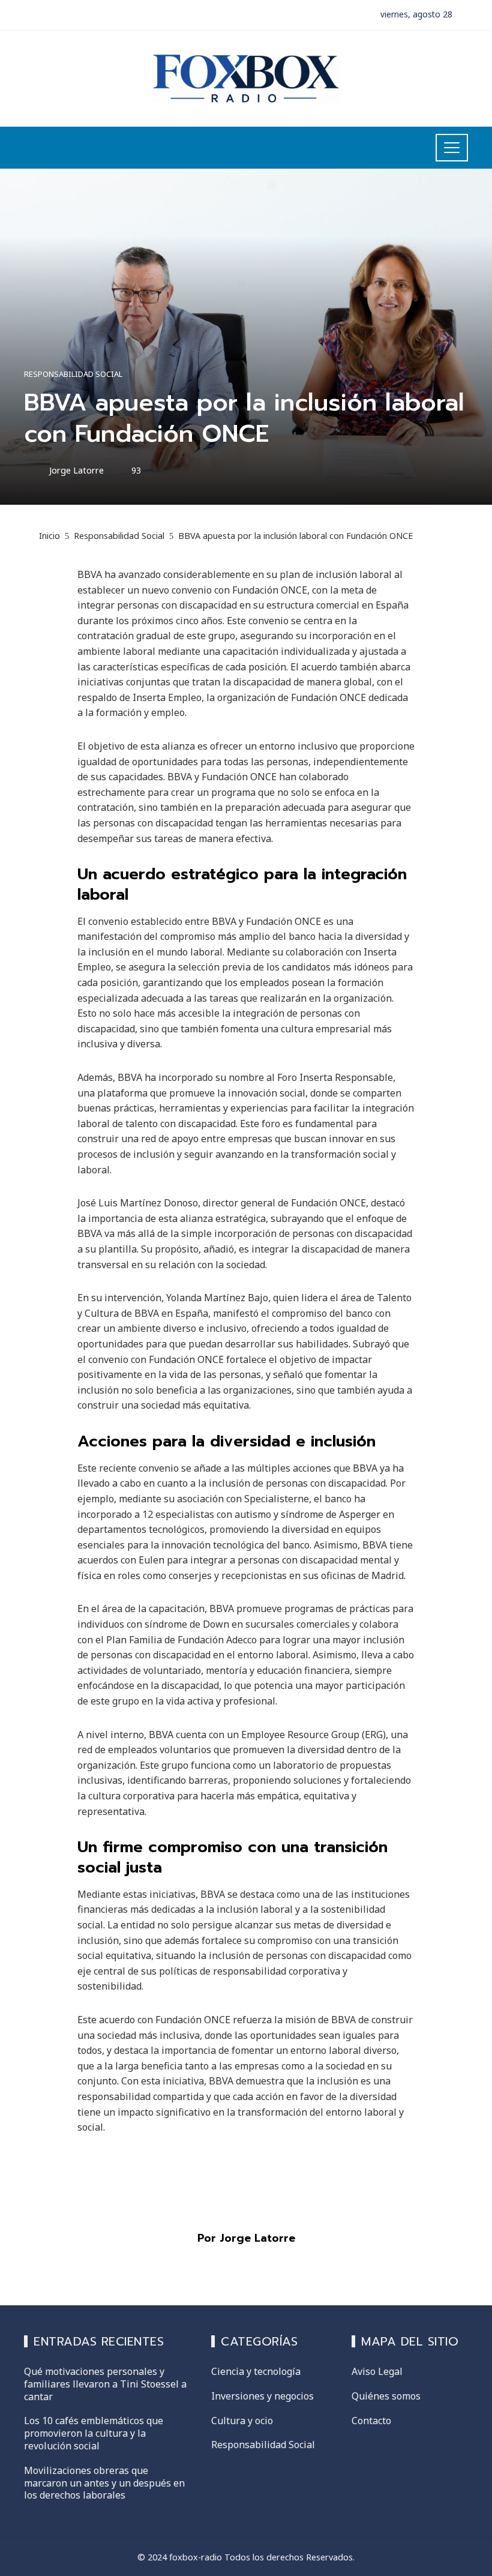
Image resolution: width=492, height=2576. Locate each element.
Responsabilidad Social (73, 374)
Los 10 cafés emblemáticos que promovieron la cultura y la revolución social (94, 2433)
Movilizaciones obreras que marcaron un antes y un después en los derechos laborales (104, 2483)
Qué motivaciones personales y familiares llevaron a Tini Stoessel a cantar (105, 2384)
